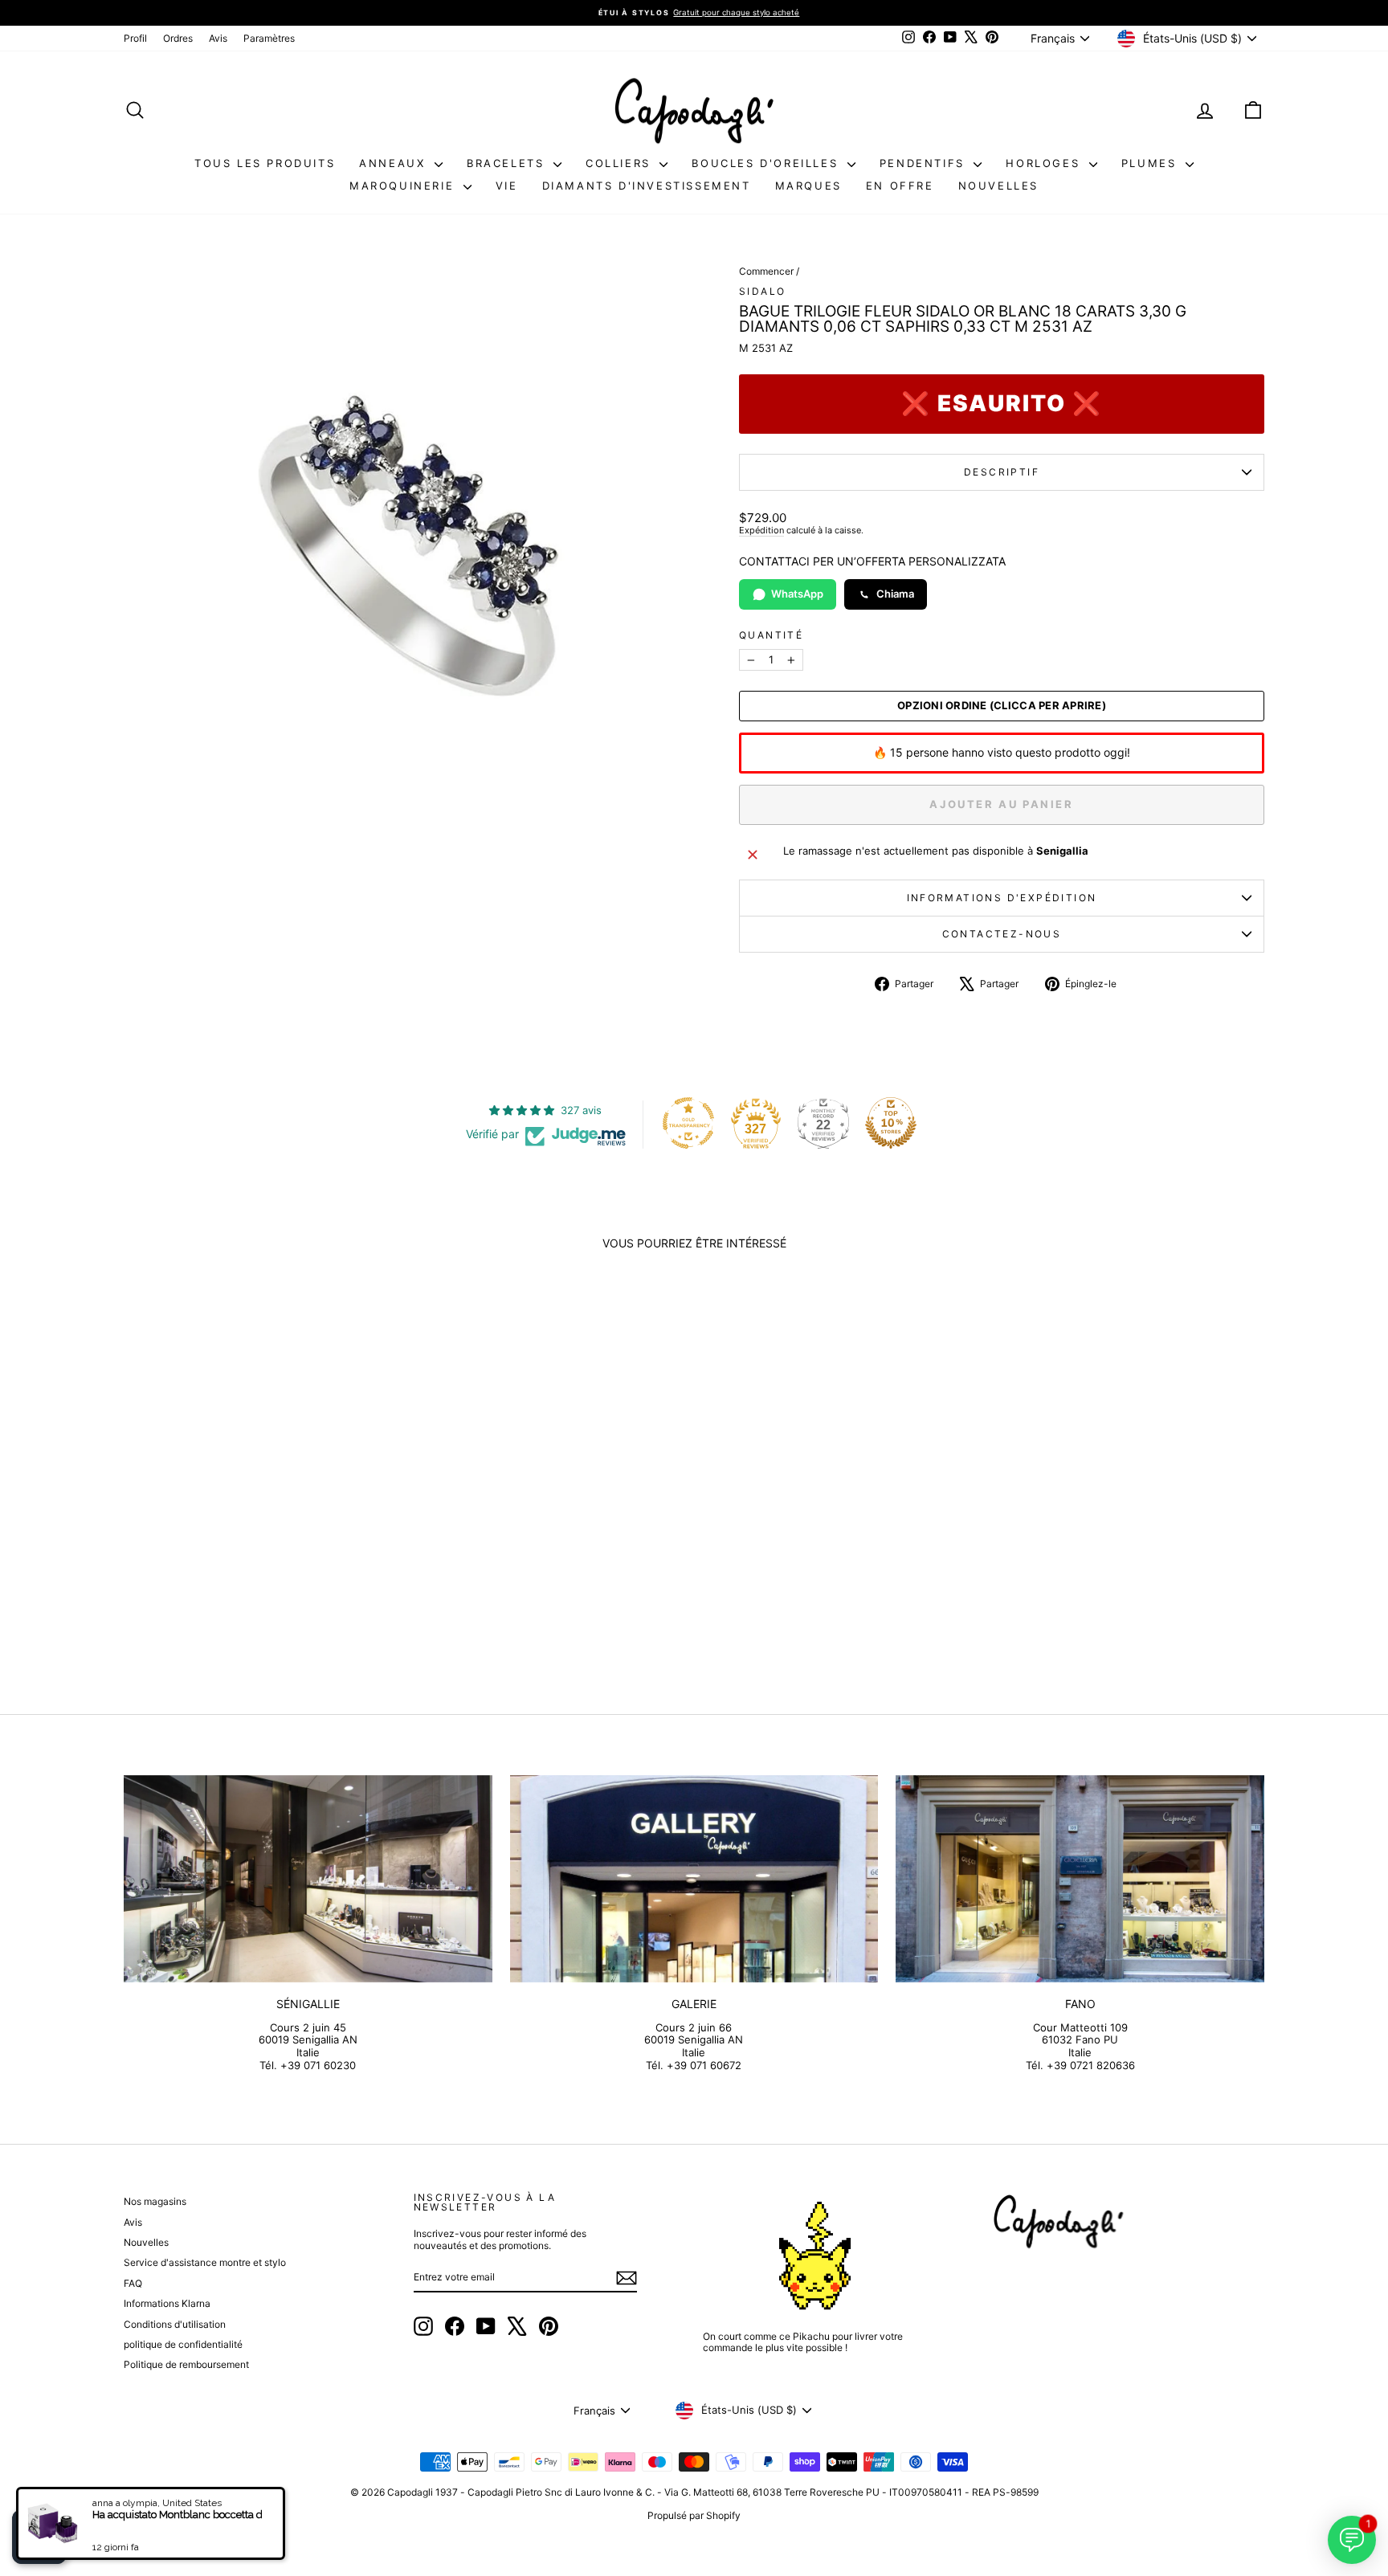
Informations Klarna (167, 2303)
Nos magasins (155, 2201)
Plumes (1151, 163)
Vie (507, 186)
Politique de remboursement (186, 2364)
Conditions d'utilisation (175, 2324)
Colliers (621, 163)
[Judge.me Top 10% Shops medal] (891, 1123)
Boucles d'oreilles (767, 163)
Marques (808, 186)
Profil (135, 38)
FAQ (133, 2283)
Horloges (1045, 163)
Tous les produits (265, 163)
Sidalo (762, 291)
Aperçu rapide (259, 1545)
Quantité (771, 635)
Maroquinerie (404, 186)
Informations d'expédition (1002, 898)
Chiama (895, 594)
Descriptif (1002, 472)
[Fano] (1080, 1879)
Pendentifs (925, 163)
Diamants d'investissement (647, 186)
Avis (218, 38)
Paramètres (269, 38)
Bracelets (508, 163)
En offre (900, 186)
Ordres (178, 38)
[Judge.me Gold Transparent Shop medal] (688, 1123)
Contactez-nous (1002, 934)
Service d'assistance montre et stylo (205, 2262)
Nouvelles (998, 186)
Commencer (766, 271)
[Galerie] (694, 1879)
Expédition (761, 530)
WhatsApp (797, 594)
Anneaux (395, 163)
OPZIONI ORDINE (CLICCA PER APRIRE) (1002, 706)
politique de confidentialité (183, 2344)
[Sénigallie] (308, 1879)
